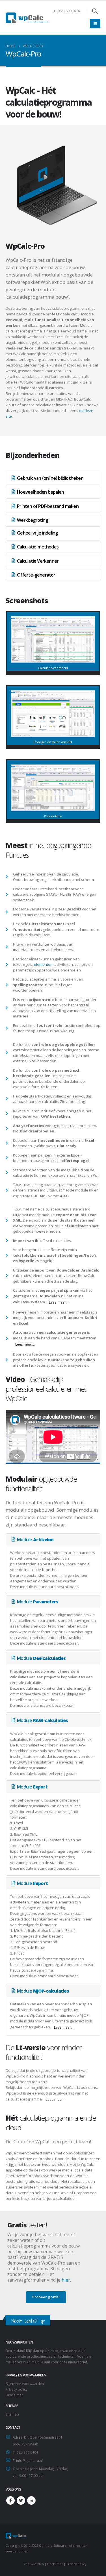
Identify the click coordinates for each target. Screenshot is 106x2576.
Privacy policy (17, 2389)
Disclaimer (14, 2395)
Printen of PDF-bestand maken (48, 506)
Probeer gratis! (46, 2297)
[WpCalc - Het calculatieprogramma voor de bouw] (27, 18)
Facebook (10, 2500)
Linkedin (31, 2500)
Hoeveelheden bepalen (40, 492)
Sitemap (12, 2414)
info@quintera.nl (29, 2460)
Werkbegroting (33, 520)
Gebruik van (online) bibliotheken (50, 478)
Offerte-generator (36, 575)
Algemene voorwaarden (25, 2384)
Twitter (21, 2500)
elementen (43, 964)
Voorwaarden (34, 2564)
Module (35, 1540)
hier (66, 2280)
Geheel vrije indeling (37, 533)
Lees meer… (59, 1302)
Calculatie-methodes (38, 547)
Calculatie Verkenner (38, 561)
